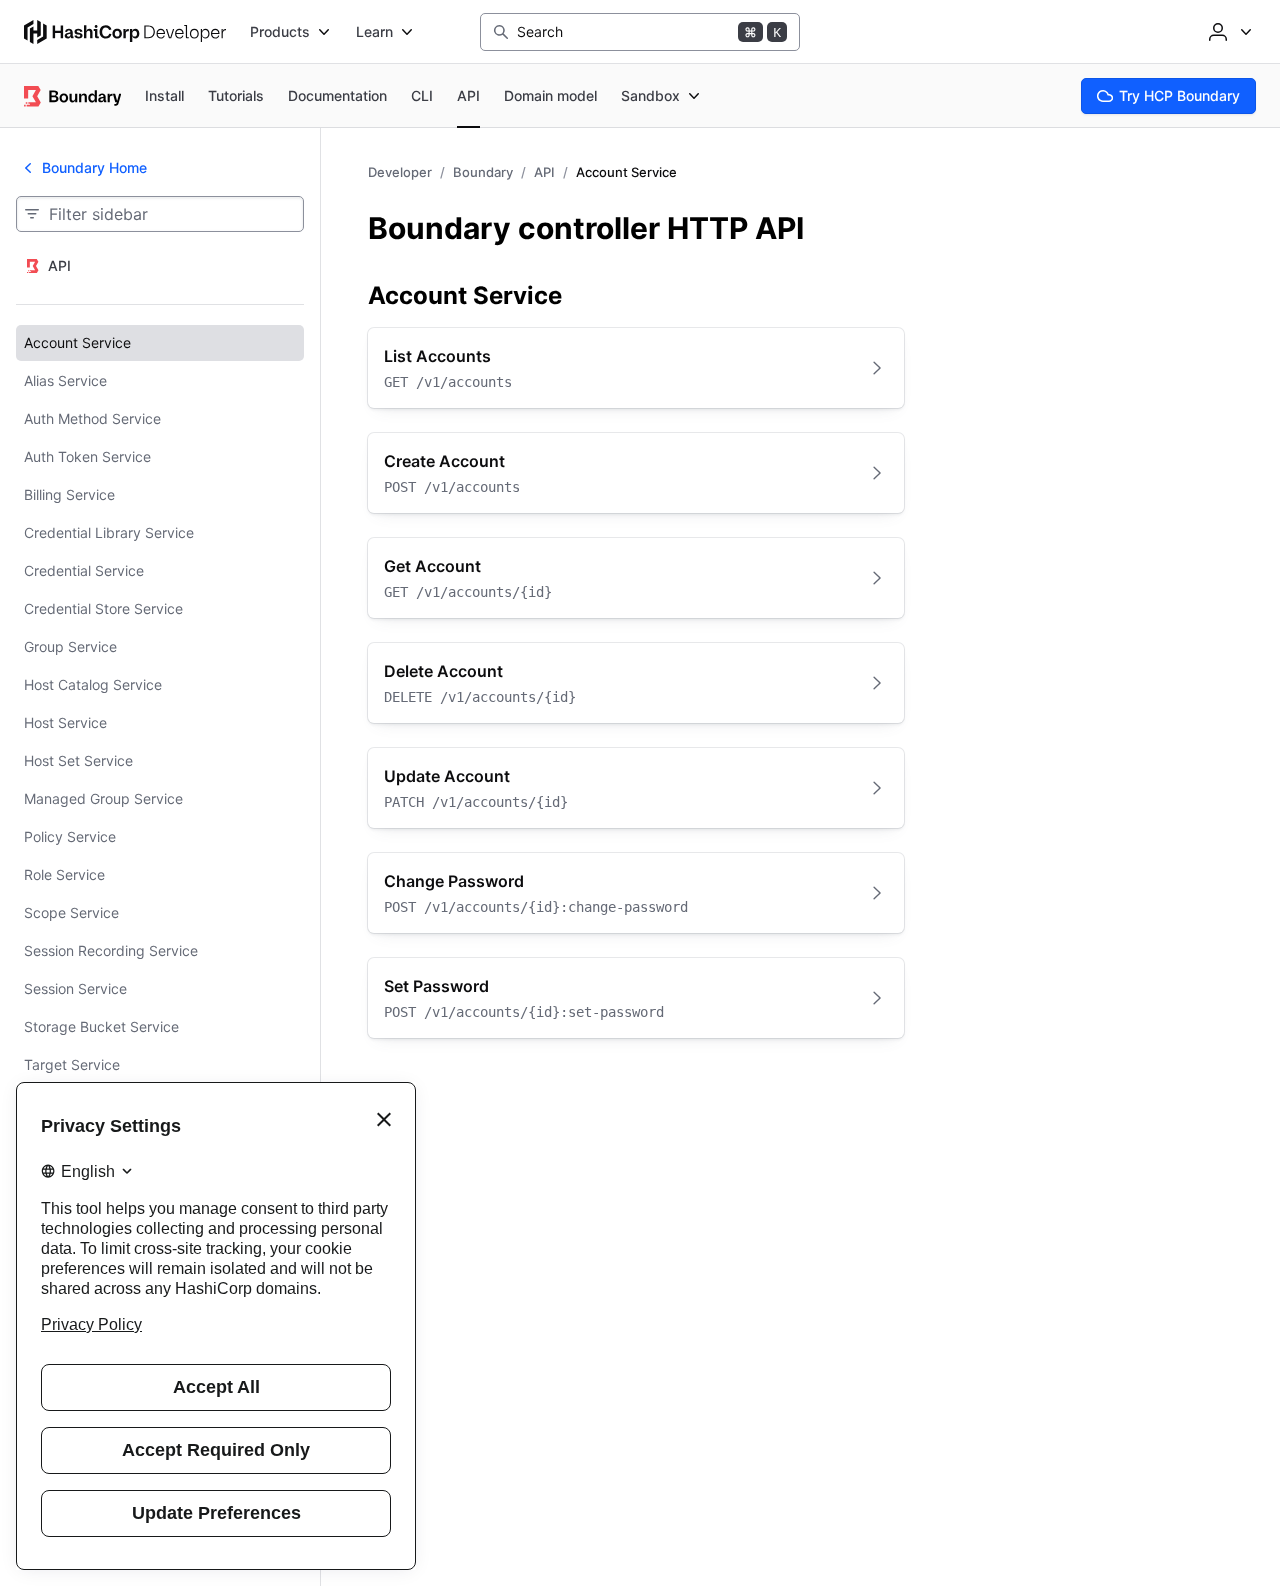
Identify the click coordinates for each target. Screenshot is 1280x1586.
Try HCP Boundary (1179, 95)
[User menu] (1228, 32)
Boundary (483, 172)
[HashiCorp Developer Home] (125, 32)
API (544, 172)
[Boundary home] (72, 96)
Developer (400, 172)
